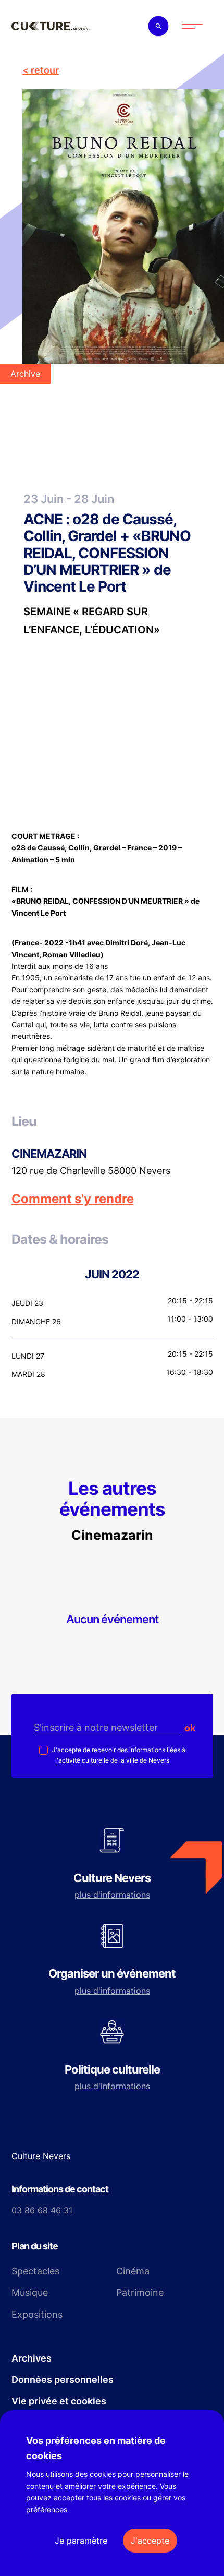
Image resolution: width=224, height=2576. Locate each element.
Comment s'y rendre (73, 1199)
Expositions (37, 2314)
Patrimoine (140, 2292)
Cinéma (133, 2271)
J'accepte (150, 2541)
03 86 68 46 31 (42, 2210)
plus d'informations (112, 1895)
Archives (32, 2358)
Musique (30, 2292)
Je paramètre (81, 2541)
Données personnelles (63, 2380)
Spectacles (35, 2271)
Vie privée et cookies (59, 2401)
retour (45, 70)
